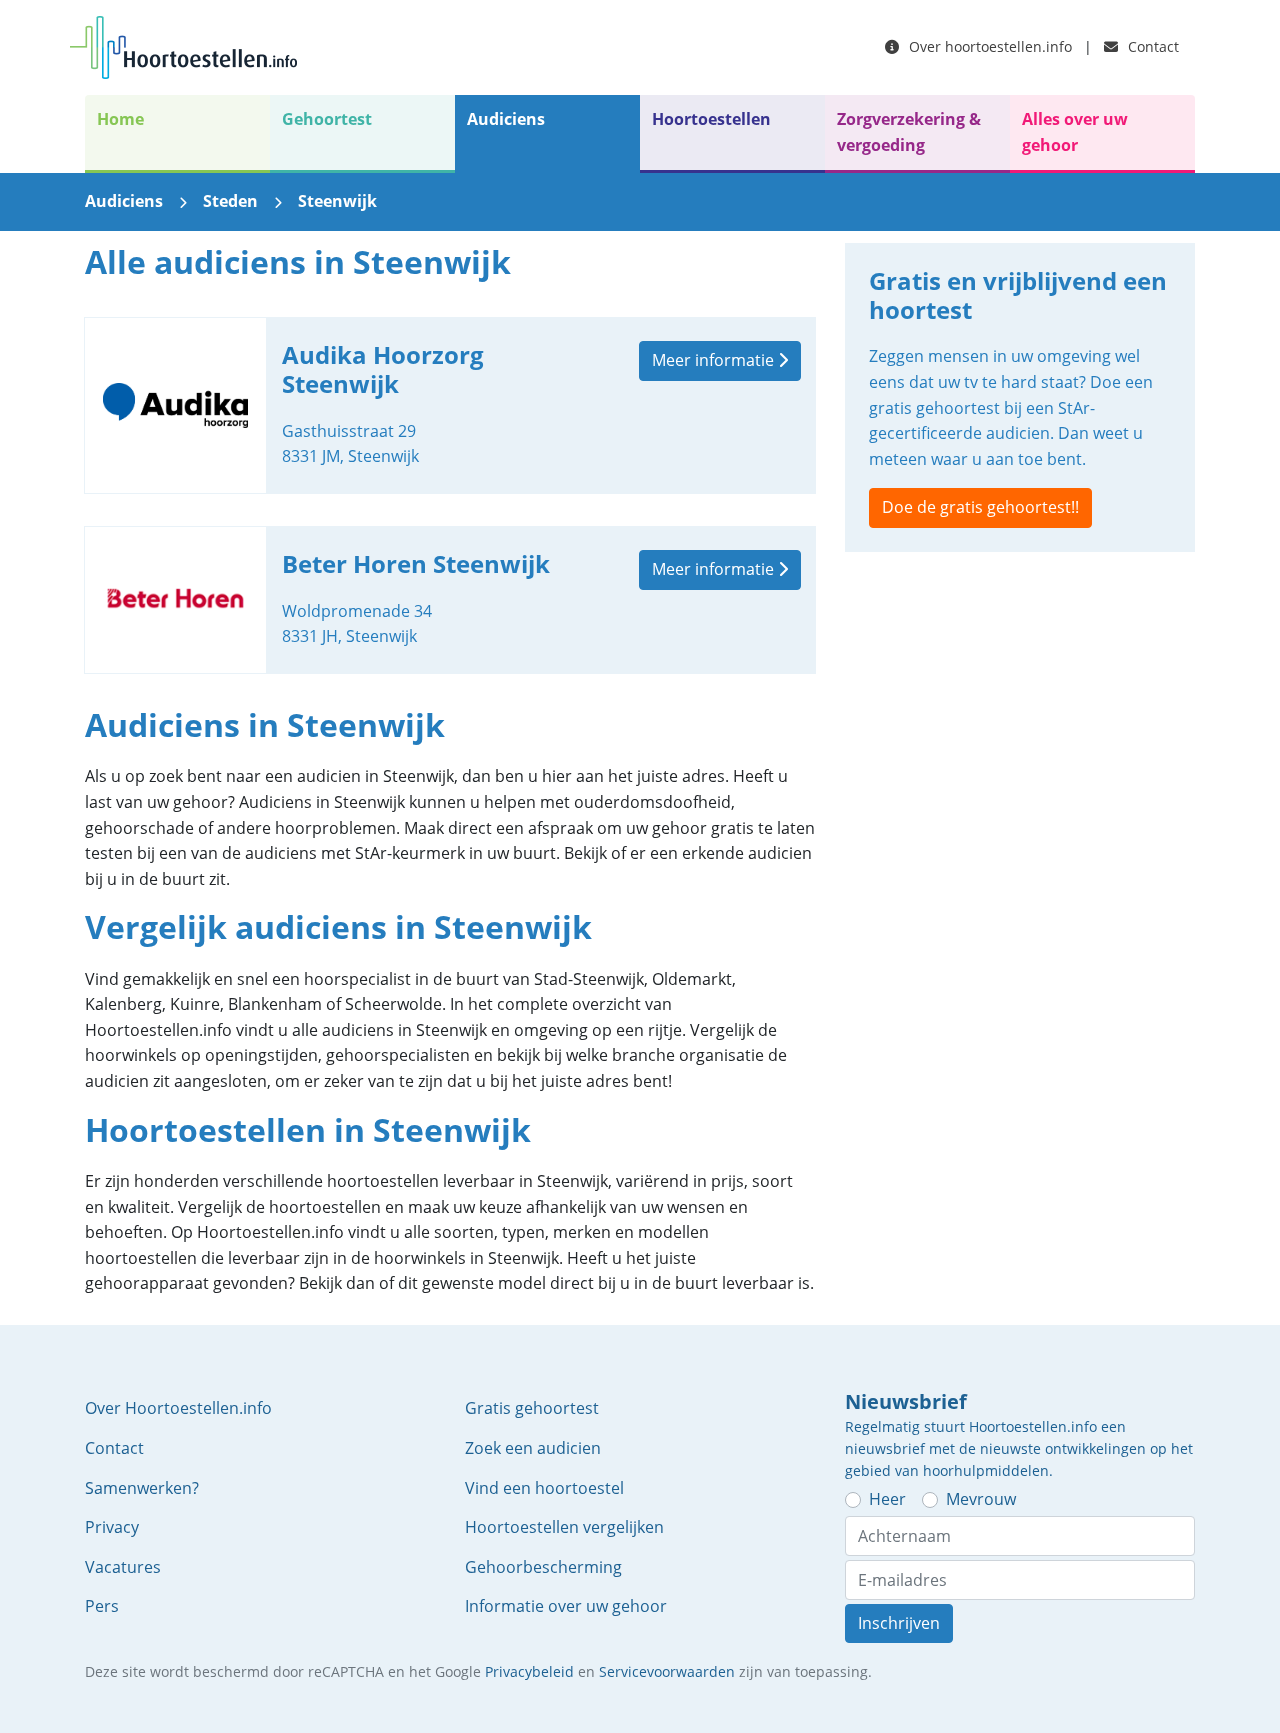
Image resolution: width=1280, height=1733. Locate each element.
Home (120, 119)
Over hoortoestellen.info (988, 46)
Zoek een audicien (533, 1448)
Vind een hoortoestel (544, 1488)
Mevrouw (981, 1499)
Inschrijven (899, 1623)
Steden (230, 201)
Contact (1151, 46)
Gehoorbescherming (543, 1567)
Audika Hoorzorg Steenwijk (450, 405)
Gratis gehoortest (532, 1408)
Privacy (112, 1527)
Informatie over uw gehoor (566, 1606)
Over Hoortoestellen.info (178, 1408)
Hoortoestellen (711, 119)
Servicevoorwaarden (667, 1671)
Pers (102, 1606)
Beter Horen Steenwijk (450, 600)
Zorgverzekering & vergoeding (909, 132)
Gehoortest (327, 119)
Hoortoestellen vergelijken (564, 1527)
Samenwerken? (142, 1488)
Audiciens (506, 119)
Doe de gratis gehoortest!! (980, 507)
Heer (887, 1499)
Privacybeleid (529, 1671)
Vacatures (123, 1567)
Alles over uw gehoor (1075, 132)
